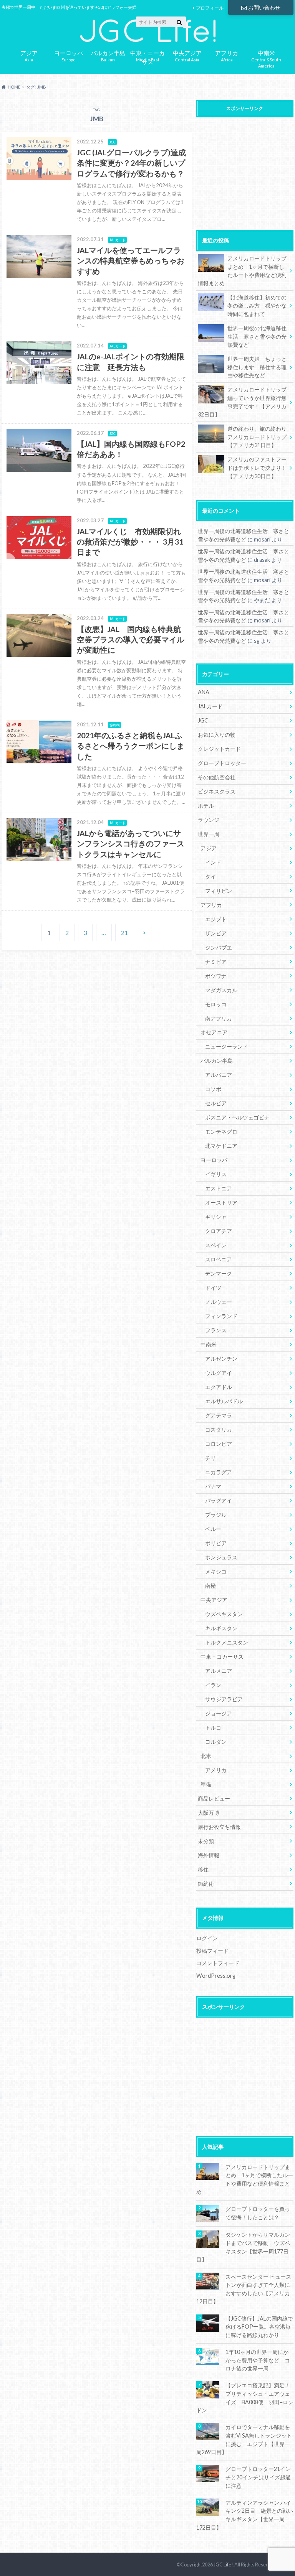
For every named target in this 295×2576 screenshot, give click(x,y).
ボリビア (216, 1543)
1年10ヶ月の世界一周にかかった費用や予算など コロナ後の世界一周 (258, 2360)
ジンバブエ (219, 947)
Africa (227, 55)
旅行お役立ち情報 (219, 1827)
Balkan (108, 55)
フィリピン (219, 891)
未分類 (206, 1841)
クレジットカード (219, 749)
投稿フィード (212, 1951)
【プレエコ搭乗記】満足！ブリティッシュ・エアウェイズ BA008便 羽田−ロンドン (245, 2398)
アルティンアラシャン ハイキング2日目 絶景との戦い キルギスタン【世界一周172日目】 (245, 2515)
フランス (216, 1330)
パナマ (213, 1486)
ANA (204, 692)
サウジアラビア (224, 1699)
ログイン (207, 1938)
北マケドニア (221, 1146)
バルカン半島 (217, 1061)
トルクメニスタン (227, 1642)
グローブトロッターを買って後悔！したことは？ (258, 2213)
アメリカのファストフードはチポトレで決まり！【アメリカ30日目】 (257, 467)
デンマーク (219, 1273)
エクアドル (219, 1387)
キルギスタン (221, 1628)
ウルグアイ (219, 1373)
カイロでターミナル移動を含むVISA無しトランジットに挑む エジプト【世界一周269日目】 (244, 2439)
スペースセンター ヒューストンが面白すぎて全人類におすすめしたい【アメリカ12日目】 (244, 2289)
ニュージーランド (227, 1046)
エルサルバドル (224, 1401)
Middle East (147, 56)
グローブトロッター (222, 763)
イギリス (216, 1174)
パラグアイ (219, 1500)
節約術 (206, 1884)
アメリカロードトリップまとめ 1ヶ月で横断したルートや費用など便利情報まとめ (242, 271)
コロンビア (219, 1444)
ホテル (206, 806)
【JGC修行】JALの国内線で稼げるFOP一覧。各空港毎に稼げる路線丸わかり (259, 2327)
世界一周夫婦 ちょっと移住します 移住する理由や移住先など (257, 367)
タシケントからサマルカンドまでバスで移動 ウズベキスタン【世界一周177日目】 (243, 2247)
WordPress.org (216, 1976)
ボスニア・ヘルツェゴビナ (237, 1117)
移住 (203, 1869)
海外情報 (209, 1855)
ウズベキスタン (224, 1614)
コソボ (213, 1089)
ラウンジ (209, 820)
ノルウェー (219, 1302)
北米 (206, 1756)
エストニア (219, 1188)
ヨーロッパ (214, 1160)
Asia (29, 55)
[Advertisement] (245, 169)
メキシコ (216, 1571)
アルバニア (219, 1075)
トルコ (213, 1727)
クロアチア (219, 1231)
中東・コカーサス (222, 1657)
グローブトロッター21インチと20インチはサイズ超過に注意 (258, 2477)
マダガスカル (221, 990)
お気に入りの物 (217, 735)
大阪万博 (209, 1813)
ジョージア (219, 1713)
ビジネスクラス (217, 791)
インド (213, 862)
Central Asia (187, 55)
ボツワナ (216, 976)
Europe (69, 55)
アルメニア (219, 1671)
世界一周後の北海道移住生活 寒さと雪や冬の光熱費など (257, 336)
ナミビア (216, 962)
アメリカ (216, 1770)
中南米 (209, 1344)
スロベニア (219, 1259)
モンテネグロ (221, 1132)
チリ (210, 1458)
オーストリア (221, 1202)
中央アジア (214, 1600)
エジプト (216, 919)
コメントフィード (218, 1963)
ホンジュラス (221, 1557)
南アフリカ (219, 1018)
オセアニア (214, 1032)
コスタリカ (219, 1430)
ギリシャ (216, 1217)
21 (124, 932)
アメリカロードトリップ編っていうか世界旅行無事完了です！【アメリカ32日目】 (242, 402)
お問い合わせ (264, 7)
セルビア (216, 1103)
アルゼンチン (221, 1359)
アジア (209, 848)
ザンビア (216, 933)
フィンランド (221, 1316)
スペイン (216, 1245)
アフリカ (211, 905)
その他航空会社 (217, 777)
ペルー (213, 1529)
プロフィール (210, 8)
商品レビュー (214, 1798)
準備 (206, 1784)
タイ (210, 876)
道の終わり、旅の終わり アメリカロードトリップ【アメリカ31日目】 (260, 437)
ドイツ (213, 1288)
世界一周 (209, 834)
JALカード (210, 706)
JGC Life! (223, 2564)
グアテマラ (219, 1415)
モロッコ (216, 1004)
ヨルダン (216, 1742)
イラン (213, 1685)
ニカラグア (219, 1472)
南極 (210, 1586)
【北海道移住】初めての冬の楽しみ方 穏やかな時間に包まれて (257, 306)
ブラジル (216, 1515)
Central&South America (266, 58)
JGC (203, 720)
